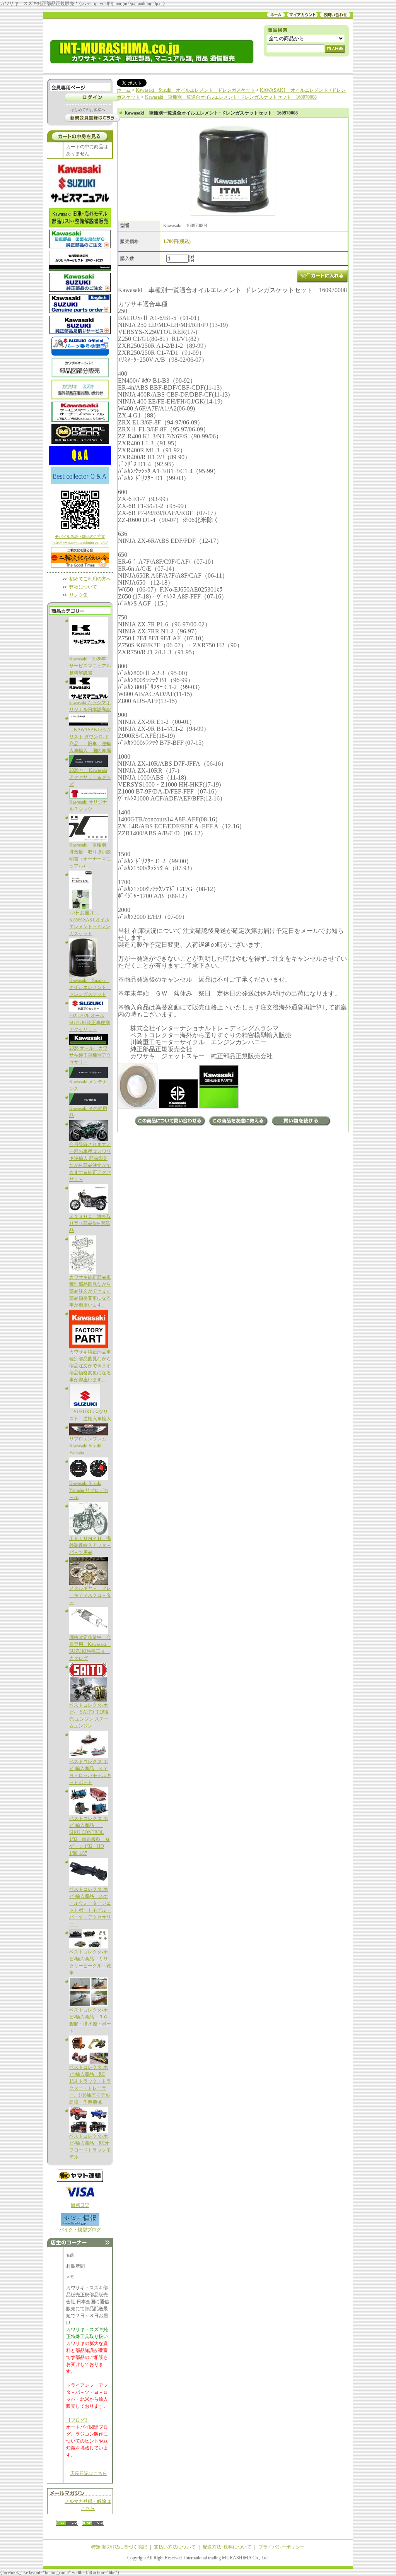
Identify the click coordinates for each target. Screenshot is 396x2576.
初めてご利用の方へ (90, 579)
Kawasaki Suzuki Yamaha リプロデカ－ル (89, 1490)
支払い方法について (175, 2547)
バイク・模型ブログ (80, 2230)
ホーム (124, 90)
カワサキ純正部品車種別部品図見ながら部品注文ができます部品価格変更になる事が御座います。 (90, 1291)
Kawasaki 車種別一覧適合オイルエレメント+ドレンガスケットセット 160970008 (231, 97)
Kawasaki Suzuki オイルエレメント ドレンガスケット (90, 987)
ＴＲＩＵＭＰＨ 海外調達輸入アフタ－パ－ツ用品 (90, 1545)
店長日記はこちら (89, 2473)
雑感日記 (80, 2205)
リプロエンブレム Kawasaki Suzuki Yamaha (88, 1446)
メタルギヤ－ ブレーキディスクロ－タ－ (90, 1595)
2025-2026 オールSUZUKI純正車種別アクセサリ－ (90, 1023)
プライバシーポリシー (282, 2547)
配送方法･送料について (227, 2547)
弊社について (83, 587)
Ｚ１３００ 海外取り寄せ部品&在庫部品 (90, 1223)
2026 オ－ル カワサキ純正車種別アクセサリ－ (90, 1055)
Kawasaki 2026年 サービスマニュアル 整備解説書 (92, 666)
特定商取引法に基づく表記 (119, 2547)
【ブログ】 (78, 2420)
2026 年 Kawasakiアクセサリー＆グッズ (90, 777)
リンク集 (79, 595)
